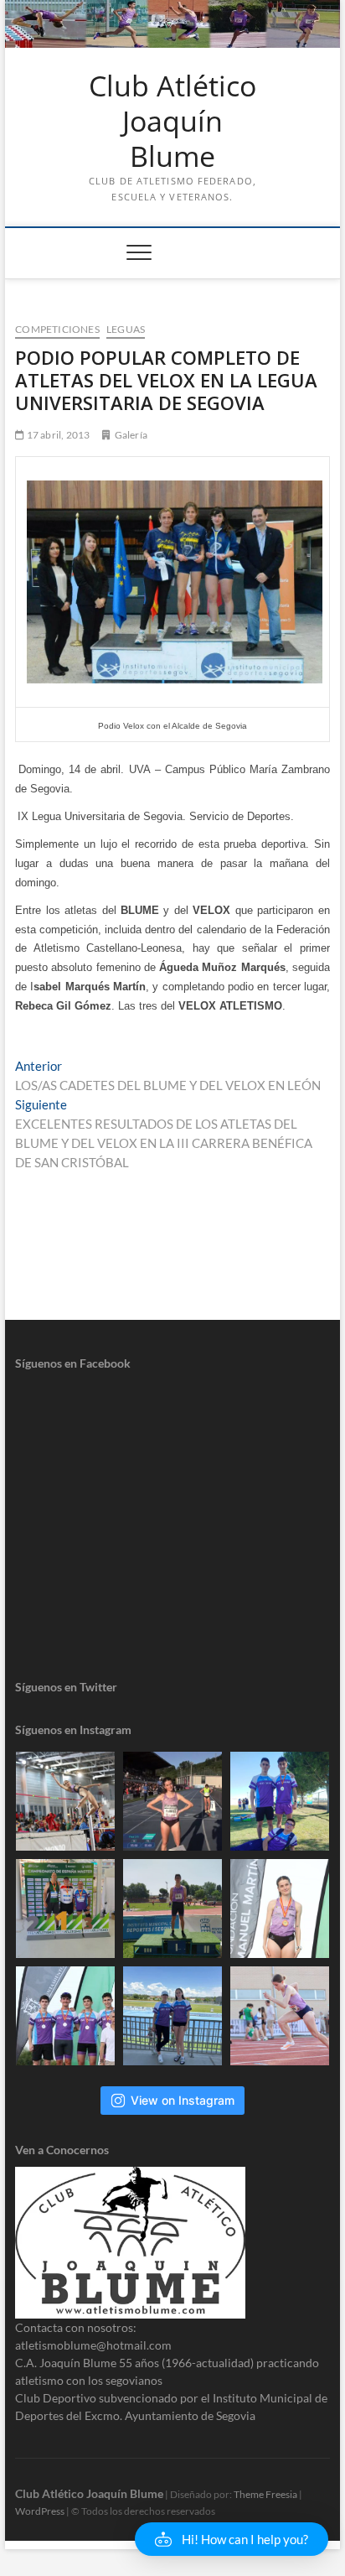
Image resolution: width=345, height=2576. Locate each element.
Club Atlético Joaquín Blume (172, 121)
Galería (131, 435)
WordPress (40, 2511)
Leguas (126, 329)
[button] (232, 2539)
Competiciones (57, 329)
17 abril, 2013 (57, 435)
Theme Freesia (265, 2494)
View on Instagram (183, 2100)
